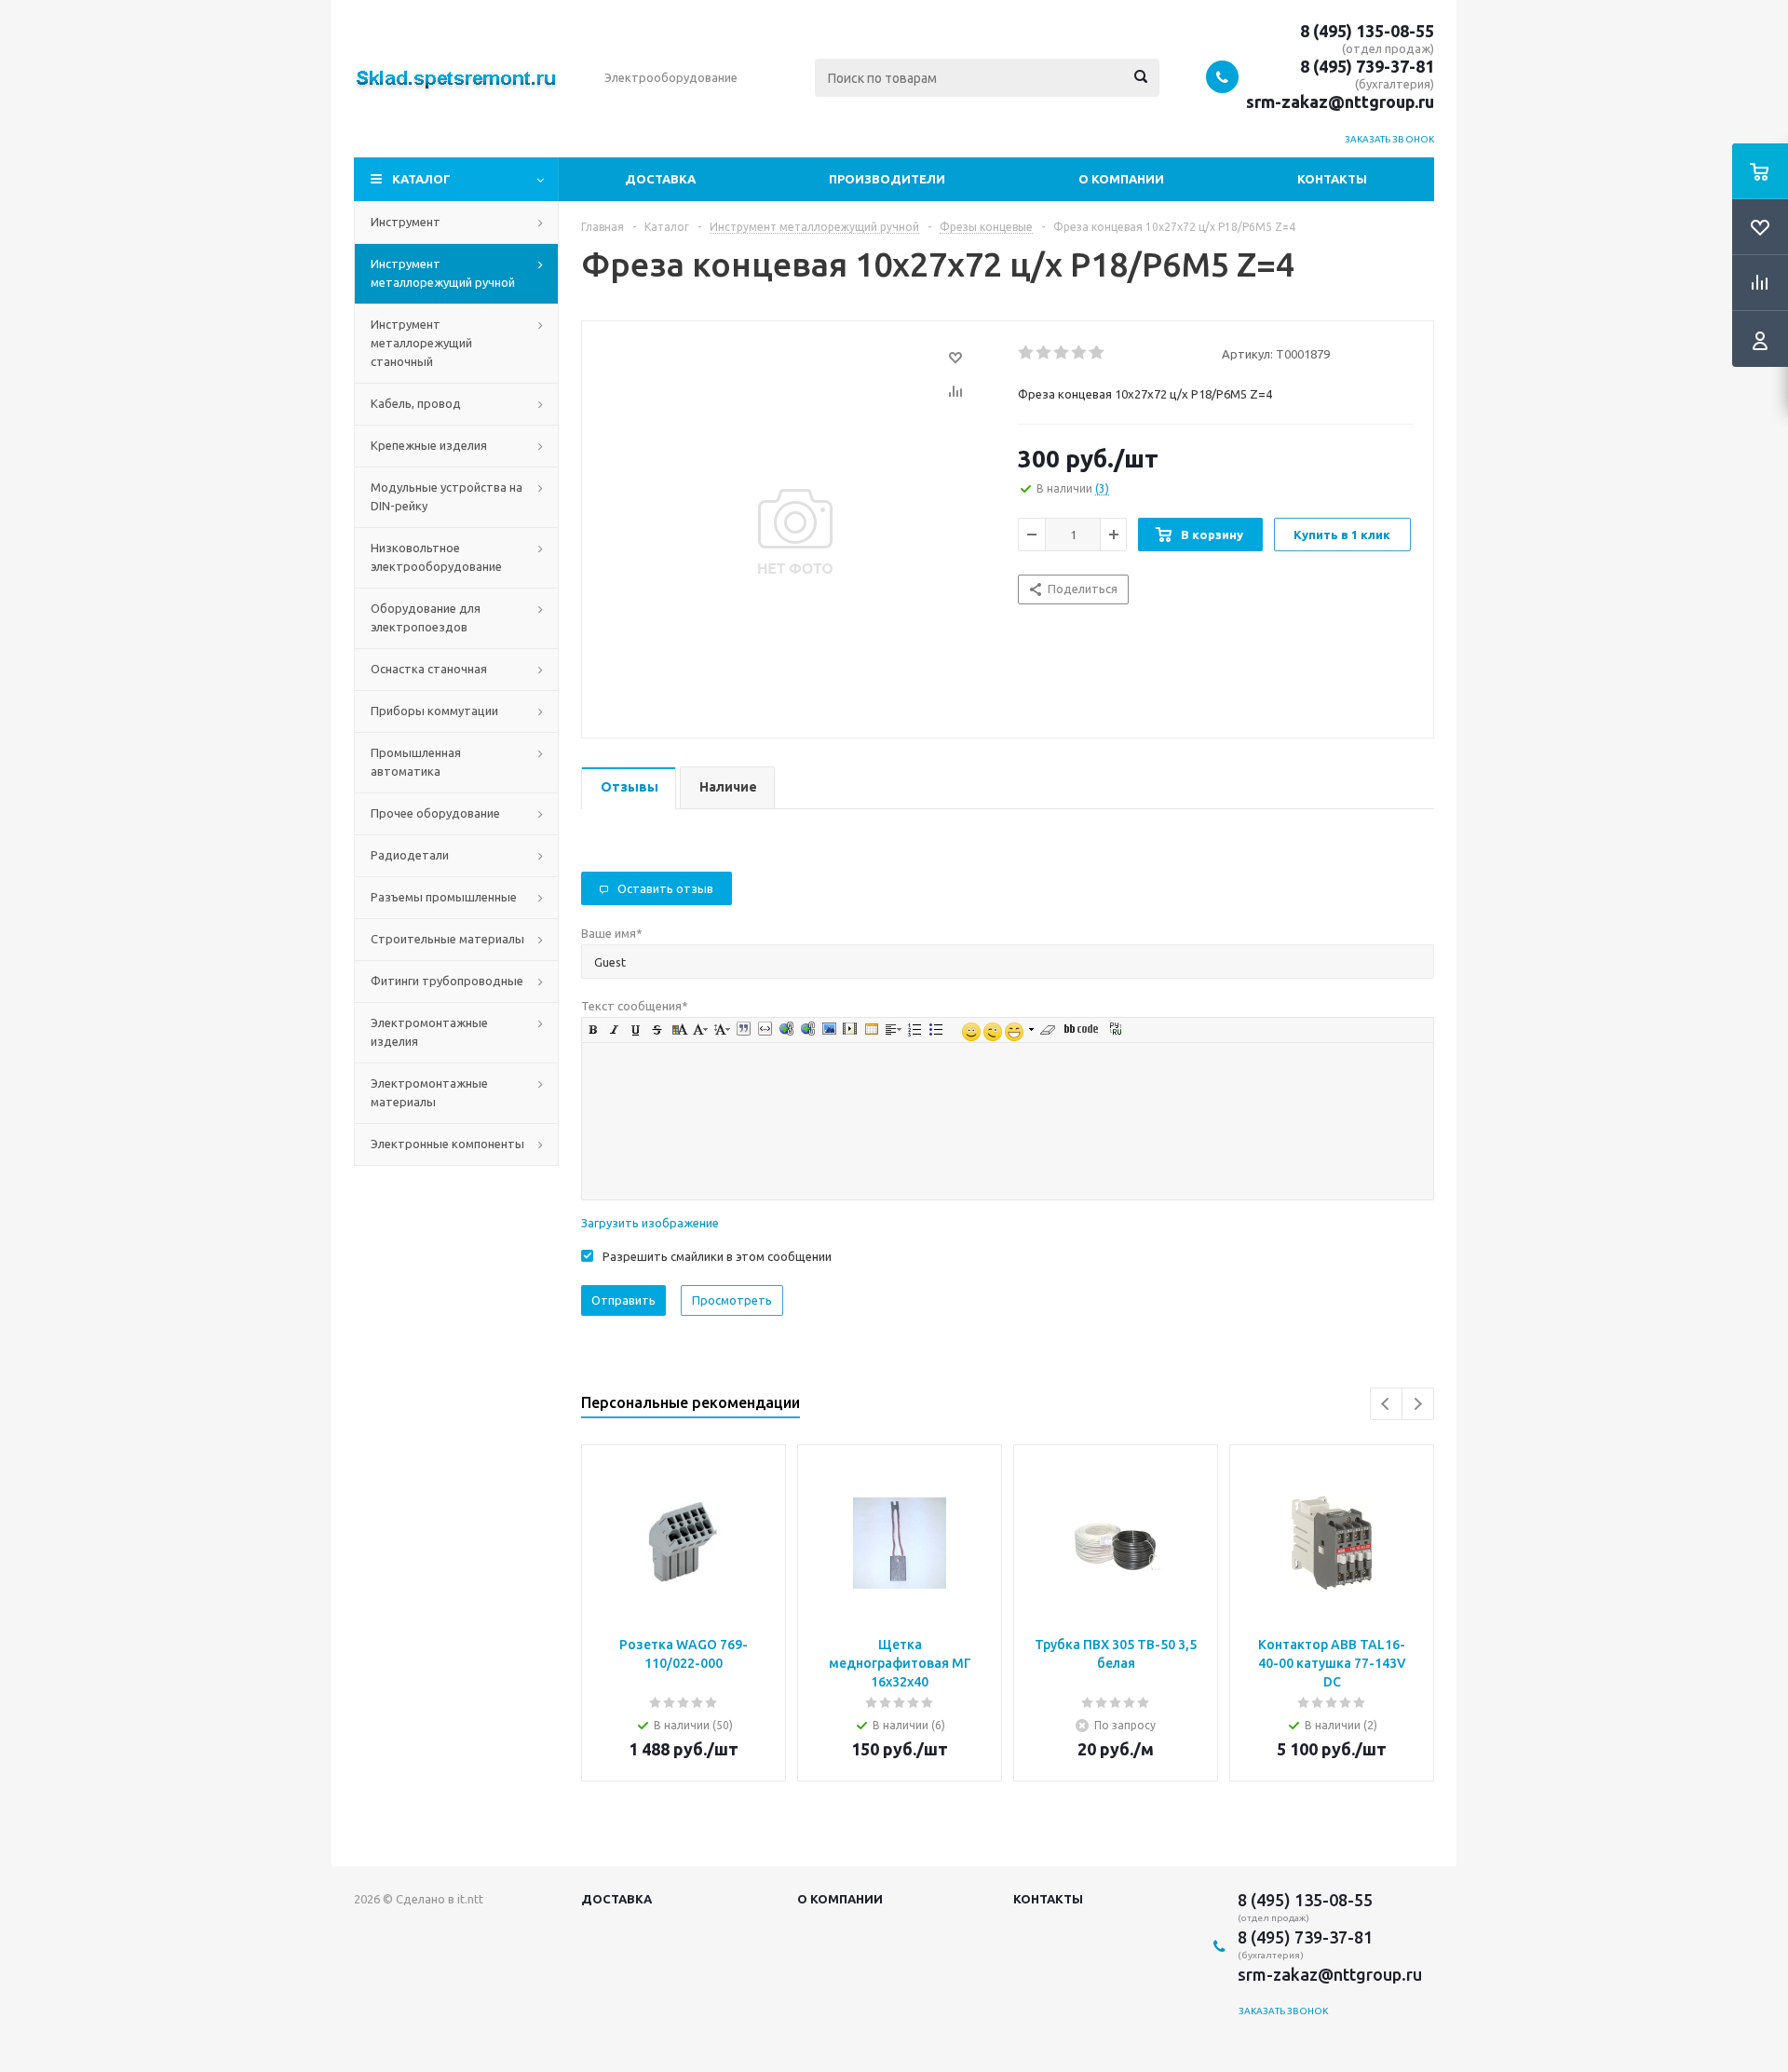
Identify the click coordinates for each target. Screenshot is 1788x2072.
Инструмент (406, 222)
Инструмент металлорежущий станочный (421, 343)
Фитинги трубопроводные (447, 981)
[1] (1027, 353)
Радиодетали (410, 855)
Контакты (1332, 179)
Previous (1386, 1404)
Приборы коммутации (434, 711)
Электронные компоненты (447, 1144)
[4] (1080, 353)
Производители (887, 179)
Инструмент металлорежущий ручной (443, 273)
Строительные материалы (447, 939)
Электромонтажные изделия (429, 1032)
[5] (1097, 353)
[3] (1062, 353)
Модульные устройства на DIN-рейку (447, 496)
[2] (1044, 353)
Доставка (660, 179)
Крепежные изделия (429, 445)
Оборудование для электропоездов (426, 617)
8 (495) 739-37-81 (1367, 66)
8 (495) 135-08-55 (1367, 31)
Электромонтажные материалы (429, 1092)
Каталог (421, 179)
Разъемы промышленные (444, 897)
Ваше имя (612, 933)
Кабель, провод (416, 403)
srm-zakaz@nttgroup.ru (1340, 102)
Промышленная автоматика (416, 762)
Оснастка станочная (429, 669)
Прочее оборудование (435, 813)
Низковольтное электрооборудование (436, 557)
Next (1418, 1404)
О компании (1121, 179)
